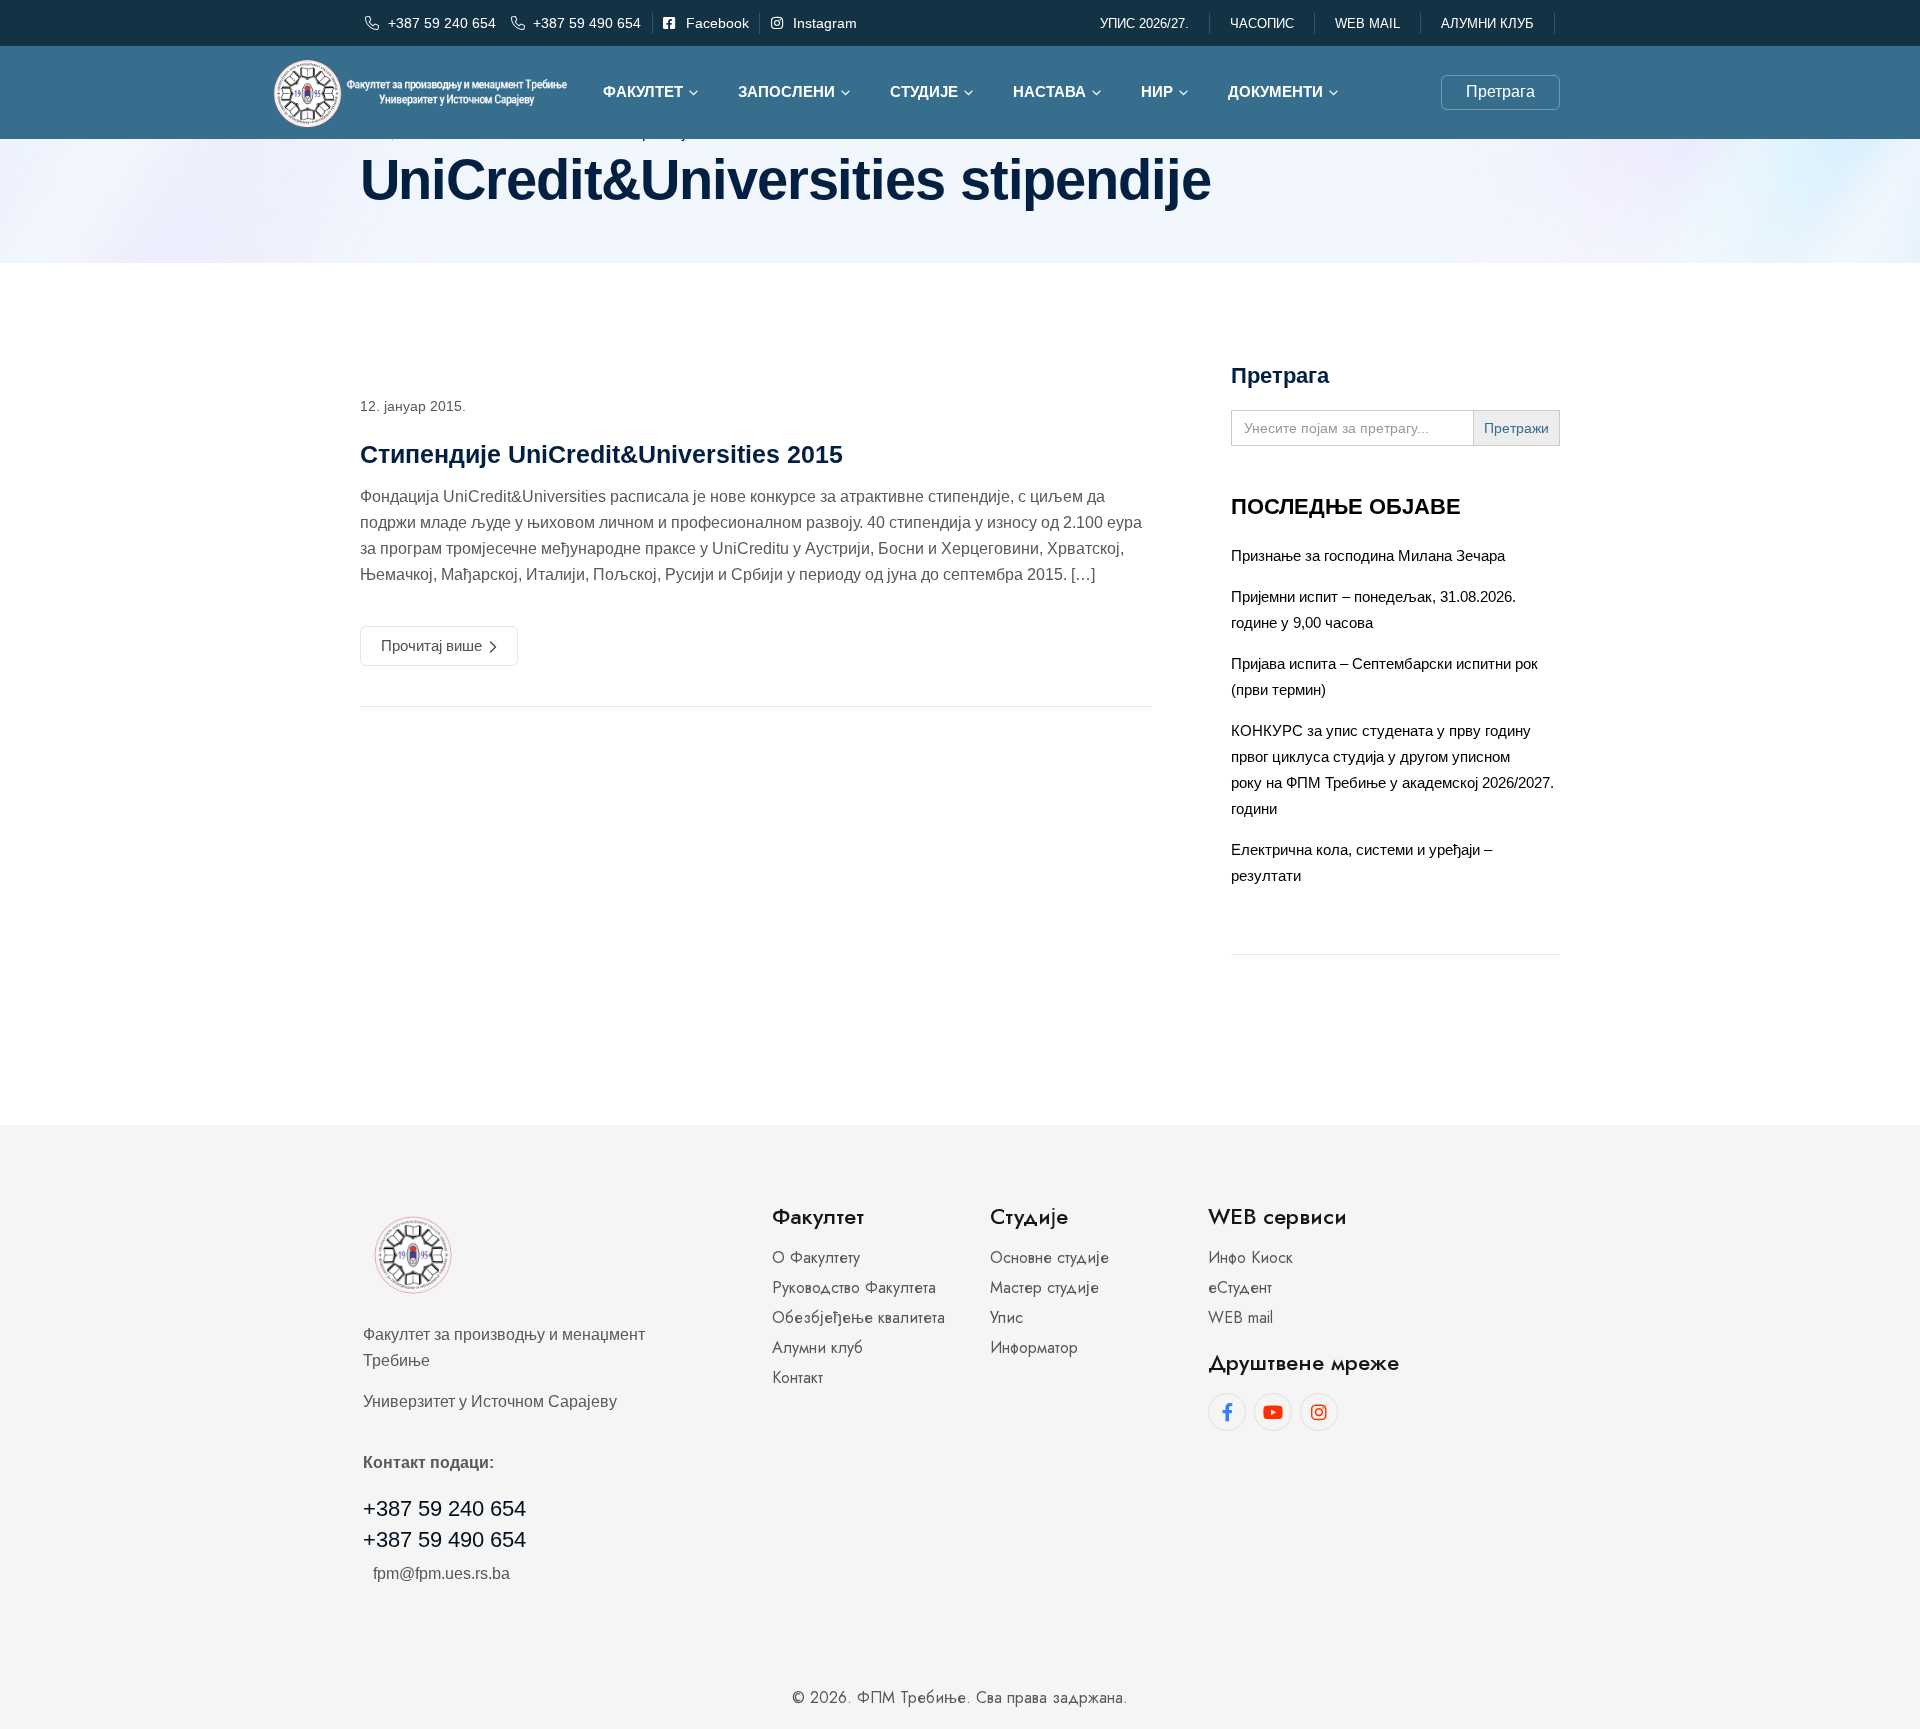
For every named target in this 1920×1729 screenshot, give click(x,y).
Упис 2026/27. (1144, 23)
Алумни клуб (1487, 23)
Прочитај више (431, 645)
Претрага (1500, 91)
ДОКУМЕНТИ (1275, 91)
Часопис (1262, 23)
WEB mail (1367, 23)
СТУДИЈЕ (924, 91)
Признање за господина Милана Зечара (1368, 555)
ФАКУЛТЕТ (643, 91)
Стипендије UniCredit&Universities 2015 (601, 454)
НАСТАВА (1049, 91)
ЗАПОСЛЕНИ (786, 91)
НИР (1157, 91)
